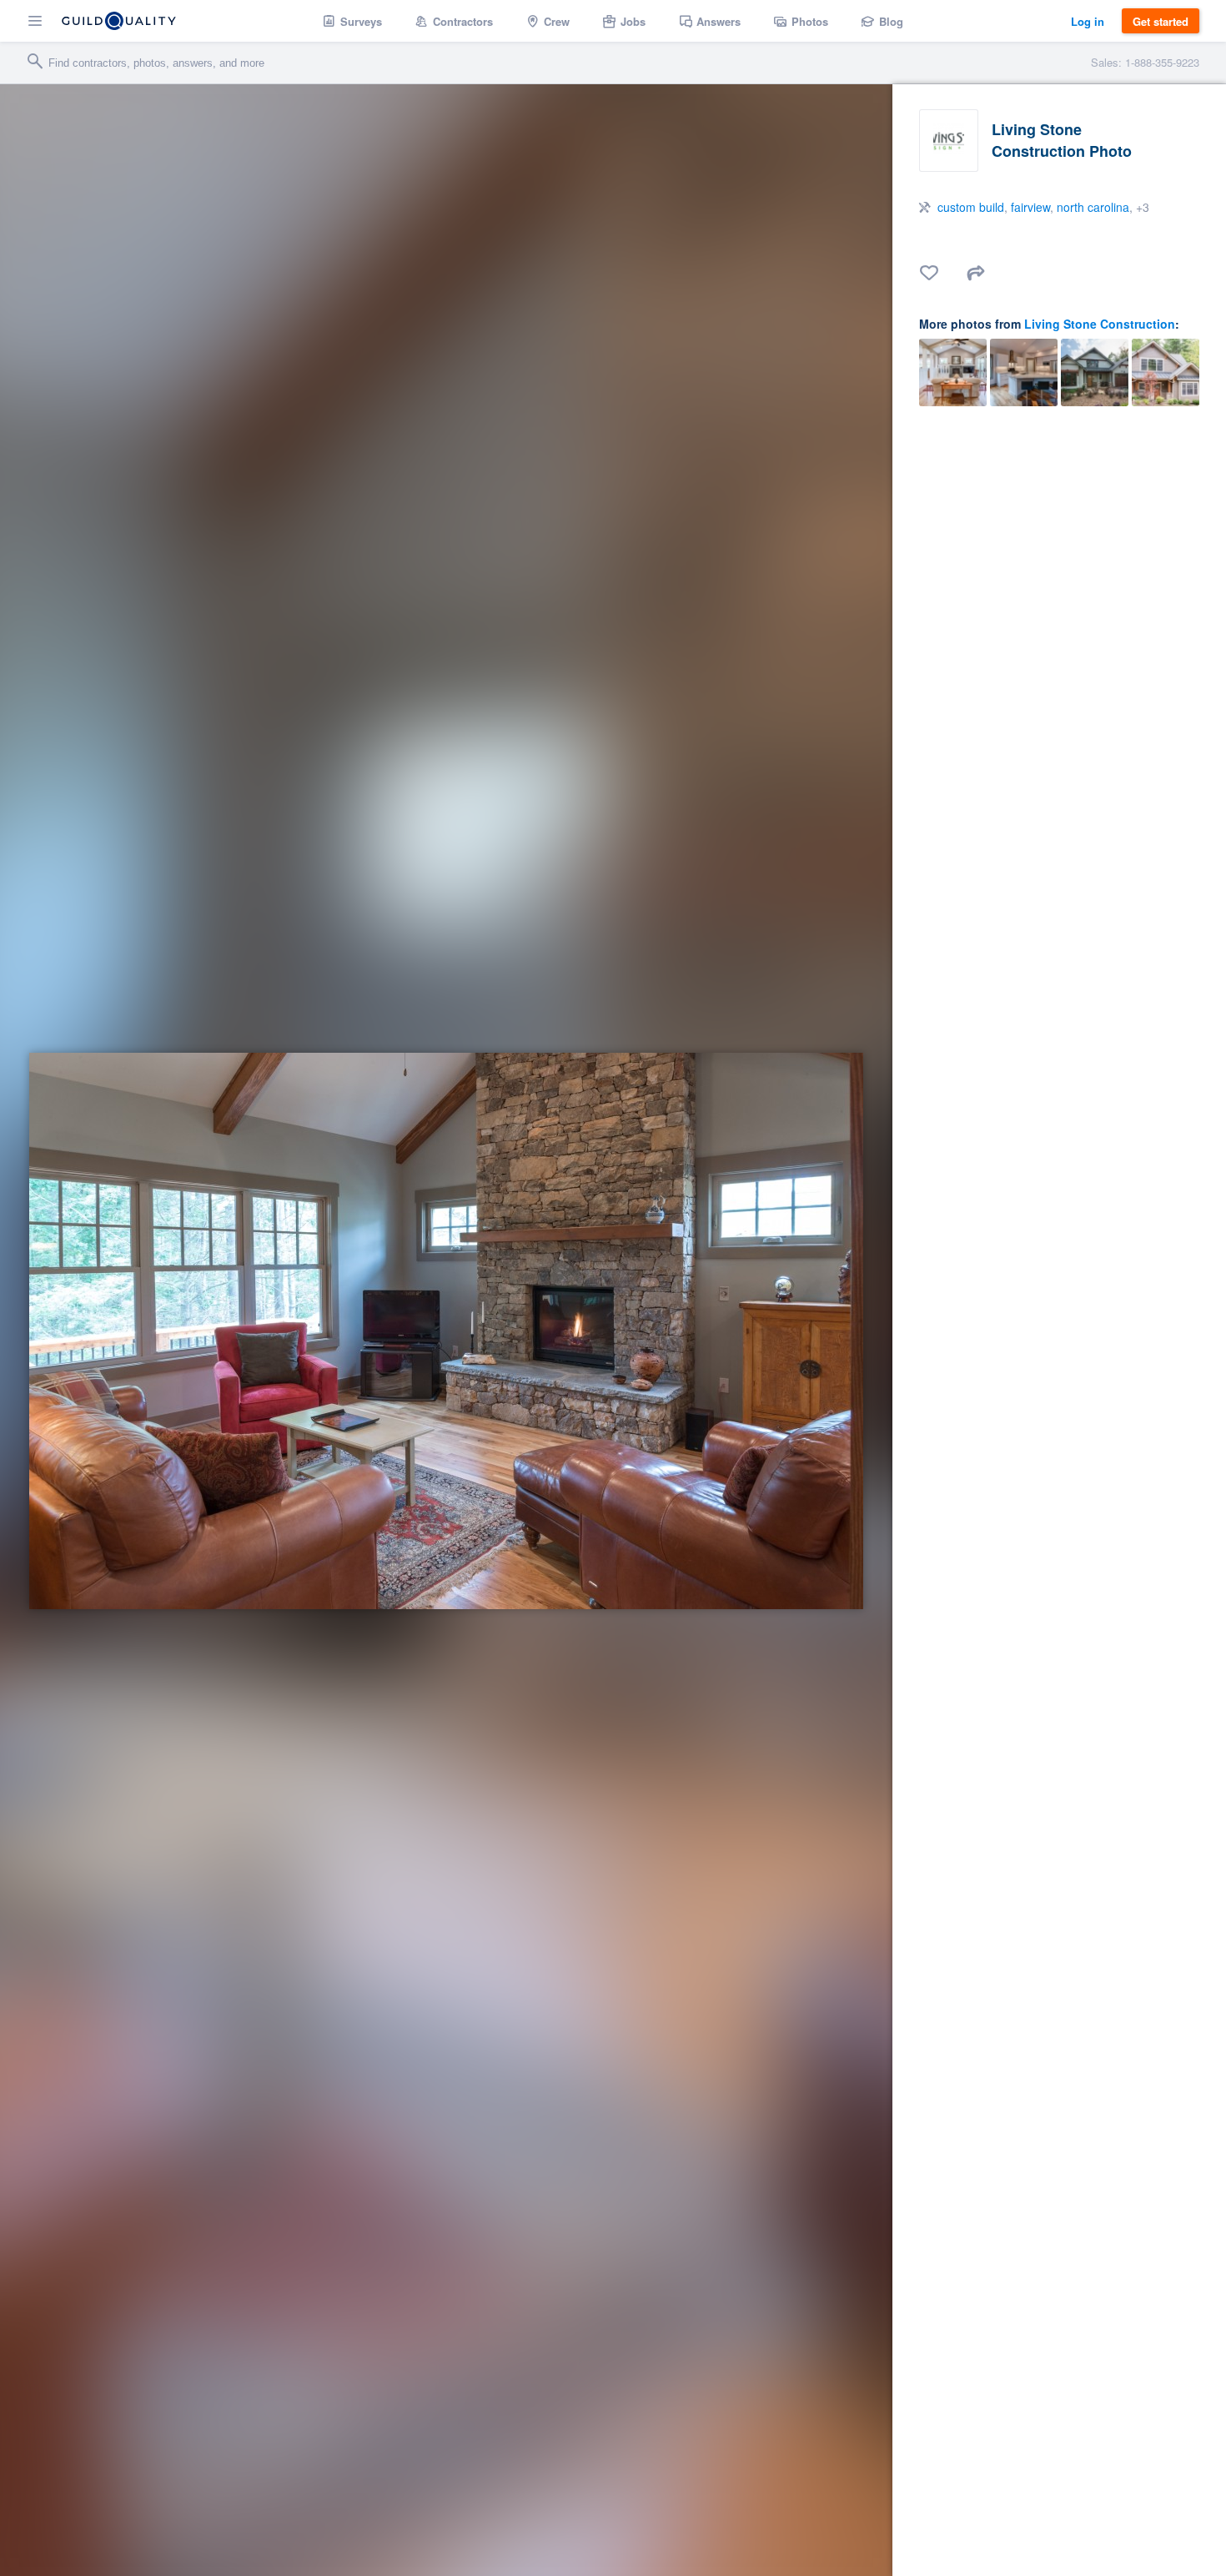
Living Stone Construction (1100, 324)
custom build (971, 207)
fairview (1030, 207)
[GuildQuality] (119, 21)
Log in (1088, 21)
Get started (1161, 21)
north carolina (1093, 207)
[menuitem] (352, 21)
